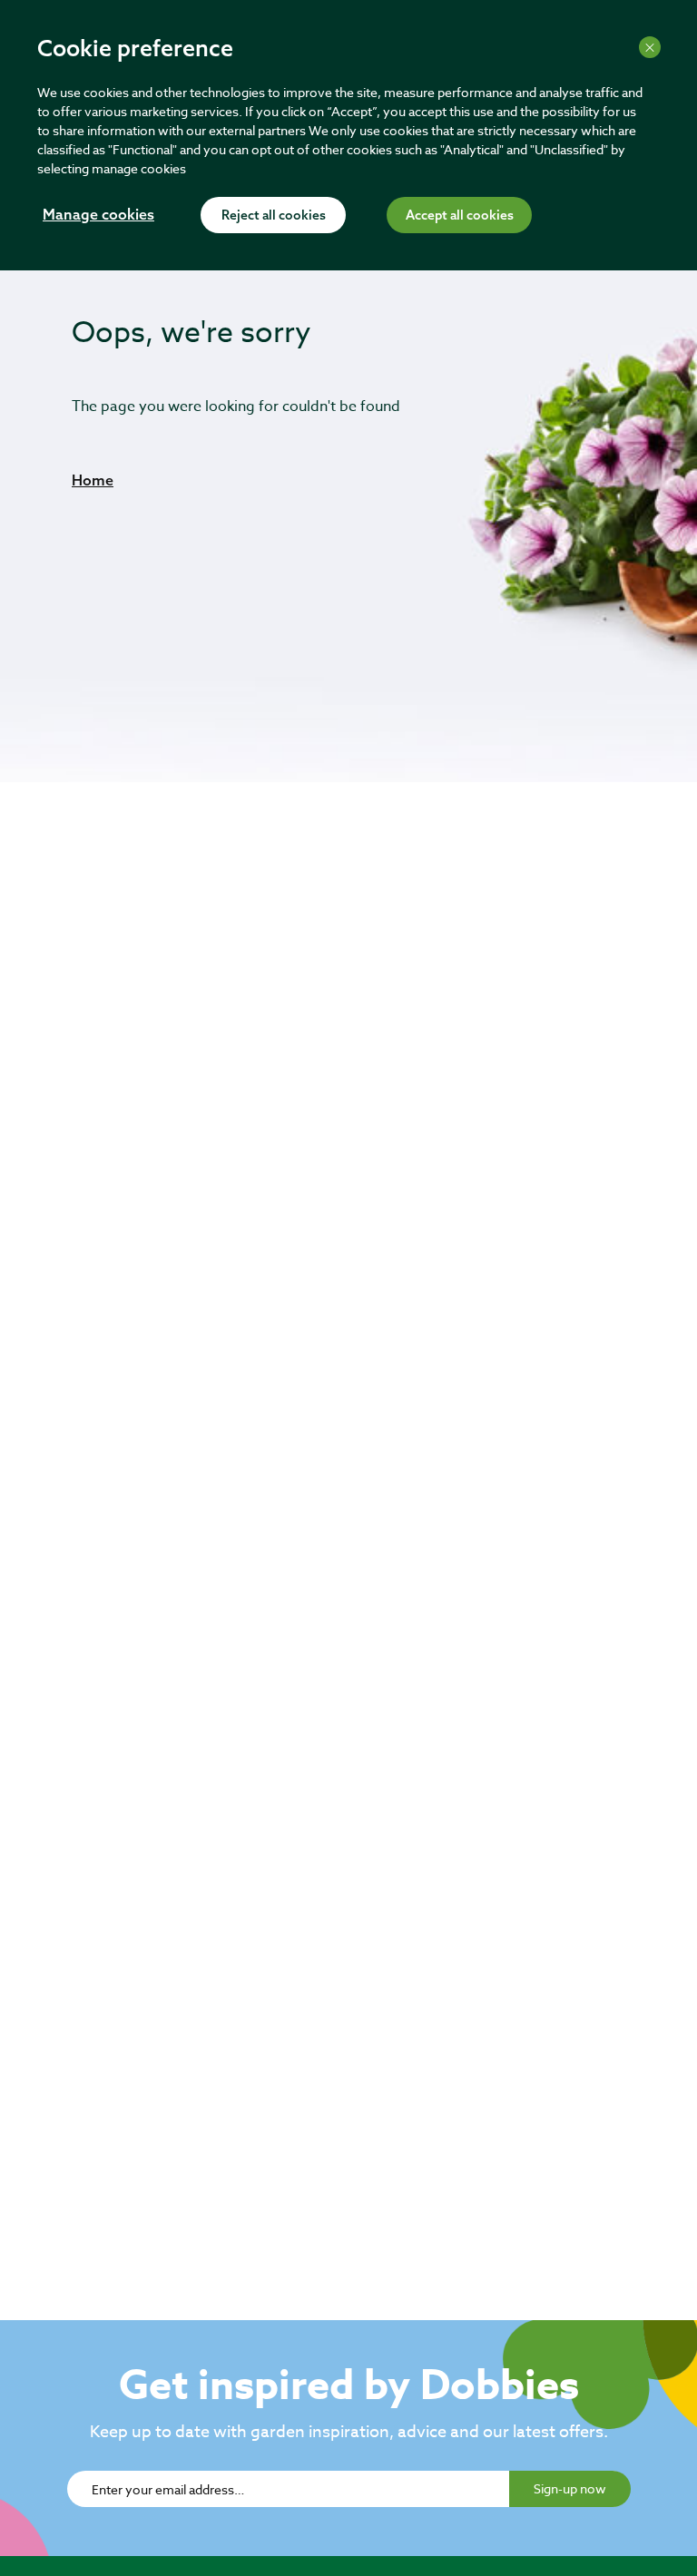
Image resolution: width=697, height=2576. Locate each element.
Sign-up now (570, 2488)
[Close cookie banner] (650, 47)
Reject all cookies (274, 216)
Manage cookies (98, 216)
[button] (93, 480)
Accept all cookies (460, 216)
